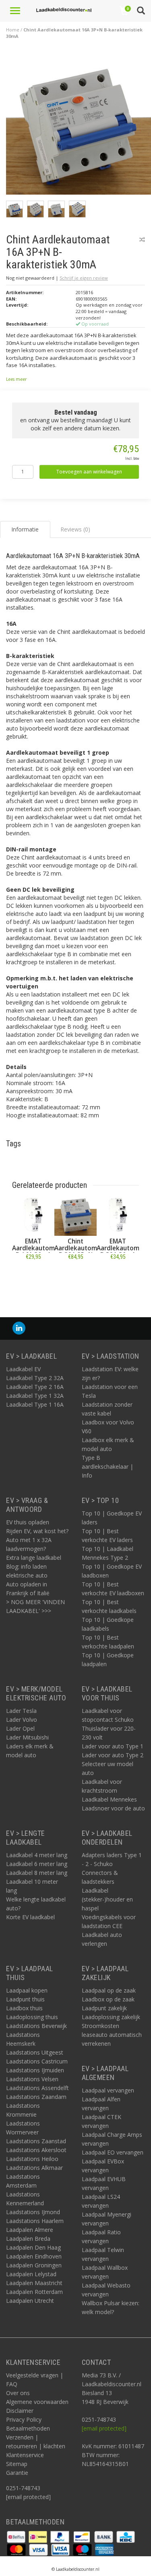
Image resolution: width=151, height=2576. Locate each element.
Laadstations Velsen (32, 2079)
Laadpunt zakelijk (104, 2008)
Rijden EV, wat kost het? (37, 1531)
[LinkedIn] (19, 1328)
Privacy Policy (24, 2419)
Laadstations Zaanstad (36, 2141)
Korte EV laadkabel (30, 1917)
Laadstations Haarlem (35, 2221)
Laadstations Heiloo (32, 2159)
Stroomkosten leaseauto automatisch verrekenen (112, 2035)
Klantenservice (25, 2455)
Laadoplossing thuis (32, 2017)
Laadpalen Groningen (34, 2265)
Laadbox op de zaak (108, 1999)
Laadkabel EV (23, 1369)
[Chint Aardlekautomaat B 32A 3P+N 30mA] (75, 1215)
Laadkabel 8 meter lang (37, 1873)
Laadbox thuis (24, 2008)
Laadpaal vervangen (108, 2090)
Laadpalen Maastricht (34, 2283)
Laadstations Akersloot (36, 2150)
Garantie (17, 2473)
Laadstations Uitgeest (35, 2052)
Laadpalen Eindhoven (34, 2256)
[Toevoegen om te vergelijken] (142, 240)
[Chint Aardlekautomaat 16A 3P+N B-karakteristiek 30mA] (79, 125)
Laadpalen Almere (30, 2230)
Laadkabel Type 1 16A (35, 1404)
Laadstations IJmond (33, 2212)
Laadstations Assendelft (37, 2088)
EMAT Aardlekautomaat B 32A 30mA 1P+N (123, 1252)
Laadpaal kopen (27, 1990)
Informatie (33, 1275)
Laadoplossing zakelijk (111, 2017)
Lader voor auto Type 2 (113, 1755)
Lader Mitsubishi (27, 1737)
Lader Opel (20, 1728)
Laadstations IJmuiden (35, 2070)
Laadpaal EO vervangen (113, 2152)
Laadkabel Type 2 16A (35, 1387)
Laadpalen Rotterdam (34, 2292)
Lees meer (16, 379)
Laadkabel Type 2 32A (35, 1378)
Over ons (18, 2393)
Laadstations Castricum (37, 2061)
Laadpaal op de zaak (109, 1990)
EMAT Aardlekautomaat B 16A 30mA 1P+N (38, 1252)
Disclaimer (20, 2411)
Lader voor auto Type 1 (113, 1746)
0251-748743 (23, 2488)
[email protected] (104, 2428)
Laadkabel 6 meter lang (37, 1864)
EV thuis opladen (28, 1522)
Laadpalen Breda (28, 2239)
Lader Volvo (22, 1720)
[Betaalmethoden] (17, 2536)
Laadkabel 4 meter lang (37, 1855)
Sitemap (17, 2464)
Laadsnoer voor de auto (113, 1808)
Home (13, 30)
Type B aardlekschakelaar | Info (108, 1467)
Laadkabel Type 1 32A (35, 1396)
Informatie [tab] (25, 529)
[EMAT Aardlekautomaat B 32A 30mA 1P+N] (118, 1215)
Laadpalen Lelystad (31, 2274)
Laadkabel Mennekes (109, 1799)
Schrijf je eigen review (84, 278)
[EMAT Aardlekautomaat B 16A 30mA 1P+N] (33, 1215)
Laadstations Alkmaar (34, 2168)
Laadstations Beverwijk (36, 2026)
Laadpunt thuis (25, 1999)
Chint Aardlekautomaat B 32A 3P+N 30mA (81, 1252)
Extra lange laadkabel (34, 1558)
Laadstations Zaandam (36, 2097)
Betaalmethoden (28, 2428)
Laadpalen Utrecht (30, 2301)
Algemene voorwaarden (37, 2402)
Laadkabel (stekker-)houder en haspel (107, 1899)
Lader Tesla (21, 1711)
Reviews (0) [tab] (75, 529)
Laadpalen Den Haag (33, 2247)
